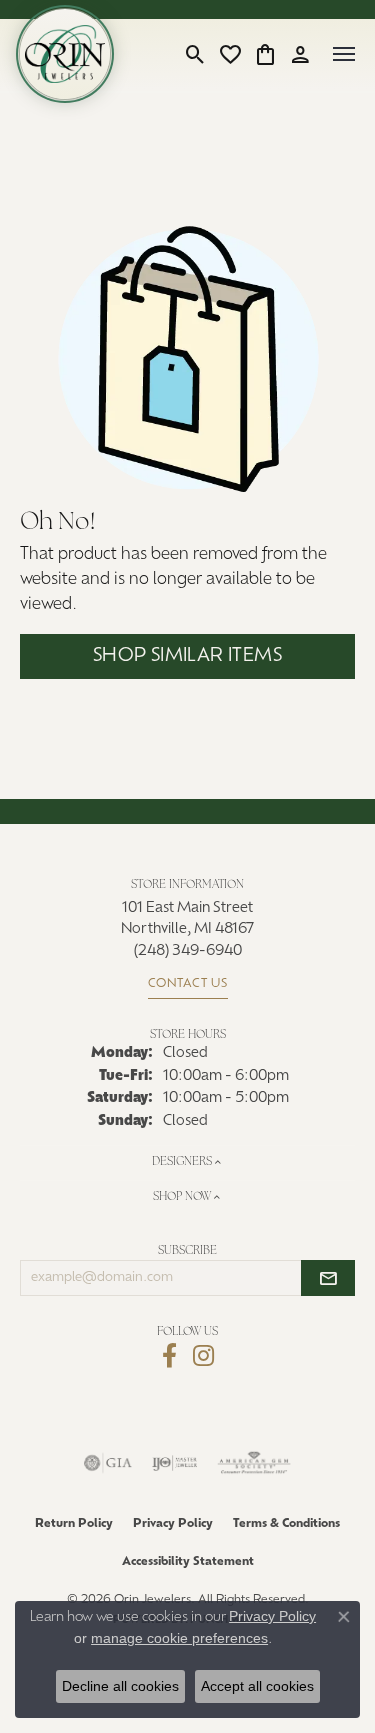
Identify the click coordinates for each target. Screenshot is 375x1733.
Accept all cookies (257, 1686)
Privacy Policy (173, 1524)
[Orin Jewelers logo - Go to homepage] (65, 54)
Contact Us (188, 984)
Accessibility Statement (188, 1562)
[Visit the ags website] (254, 1463)
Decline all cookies (120, 1686)
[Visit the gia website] (108, 1463)
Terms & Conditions (286, 1524)
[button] (195, 54)
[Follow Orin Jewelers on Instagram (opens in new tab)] (203, 1356)
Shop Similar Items (187, 656)
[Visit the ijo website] (174, 1463)
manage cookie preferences (179, 1638)
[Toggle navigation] (344, 54)
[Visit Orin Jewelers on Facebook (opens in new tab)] (169, 1356)
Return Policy (74, 1524)
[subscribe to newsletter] (328, 1278)
